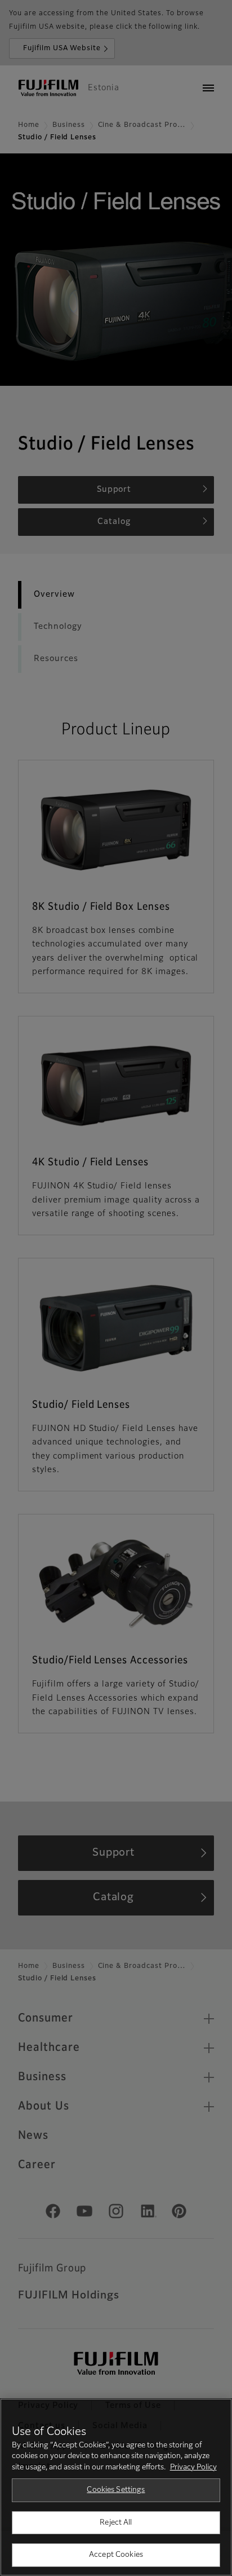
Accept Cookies (116, 2555)
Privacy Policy (193, 2467)
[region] (116, 2487)
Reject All (116, 2523)
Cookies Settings (116, 2490)
